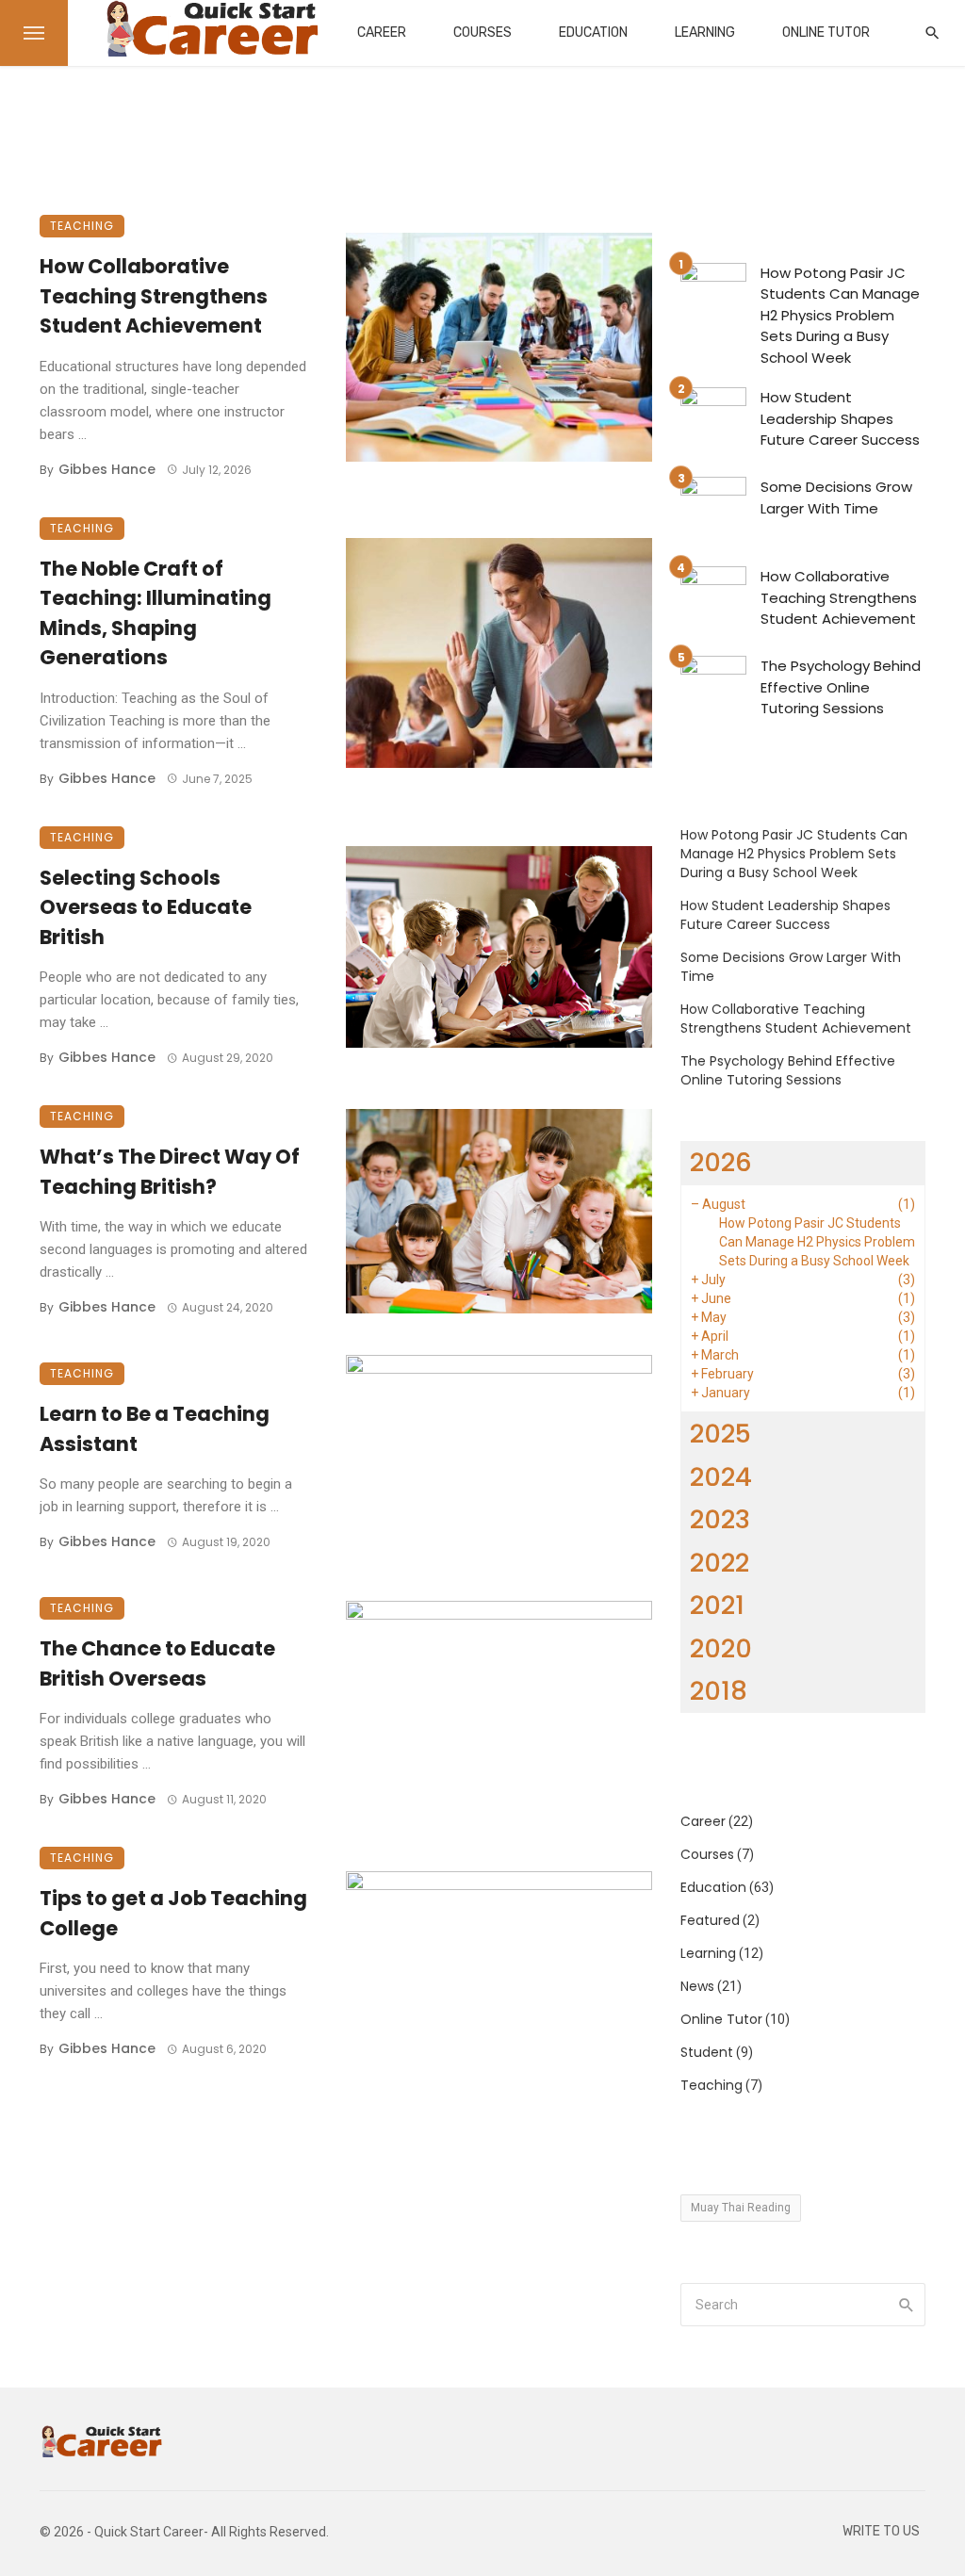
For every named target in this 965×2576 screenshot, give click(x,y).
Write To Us (881, 2531)
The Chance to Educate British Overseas (157, 1663)
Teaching (82, 226)
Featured (710, 1920)
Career (382, 33)
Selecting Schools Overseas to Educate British (146, 907)
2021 (717, 1605)
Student (707, 2052)
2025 (720, 1434)
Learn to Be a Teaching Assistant (155, 1429)
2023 (720, 1519)
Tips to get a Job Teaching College (173, 1913)
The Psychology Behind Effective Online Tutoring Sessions (841, 687)
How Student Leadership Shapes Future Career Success (840, 418)
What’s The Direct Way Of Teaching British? (170, 1172)
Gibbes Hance (107, 469)
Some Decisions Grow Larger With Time (836, 497)
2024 (721, 1477)
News (697, 1986)
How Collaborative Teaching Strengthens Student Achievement (154, 296)
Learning (705, 33)
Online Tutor (826, 33)
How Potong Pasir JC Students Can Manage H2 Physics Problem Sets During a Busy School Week (840, 315)
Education (593, 33)
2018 (719, 1691)
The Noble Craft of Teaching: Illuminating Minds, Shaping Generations (155, 613)
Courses (482, 33)
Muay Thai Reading (741, 2208)
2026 (721, 1162)
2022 (720, 1563)
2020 (721, 1648)
